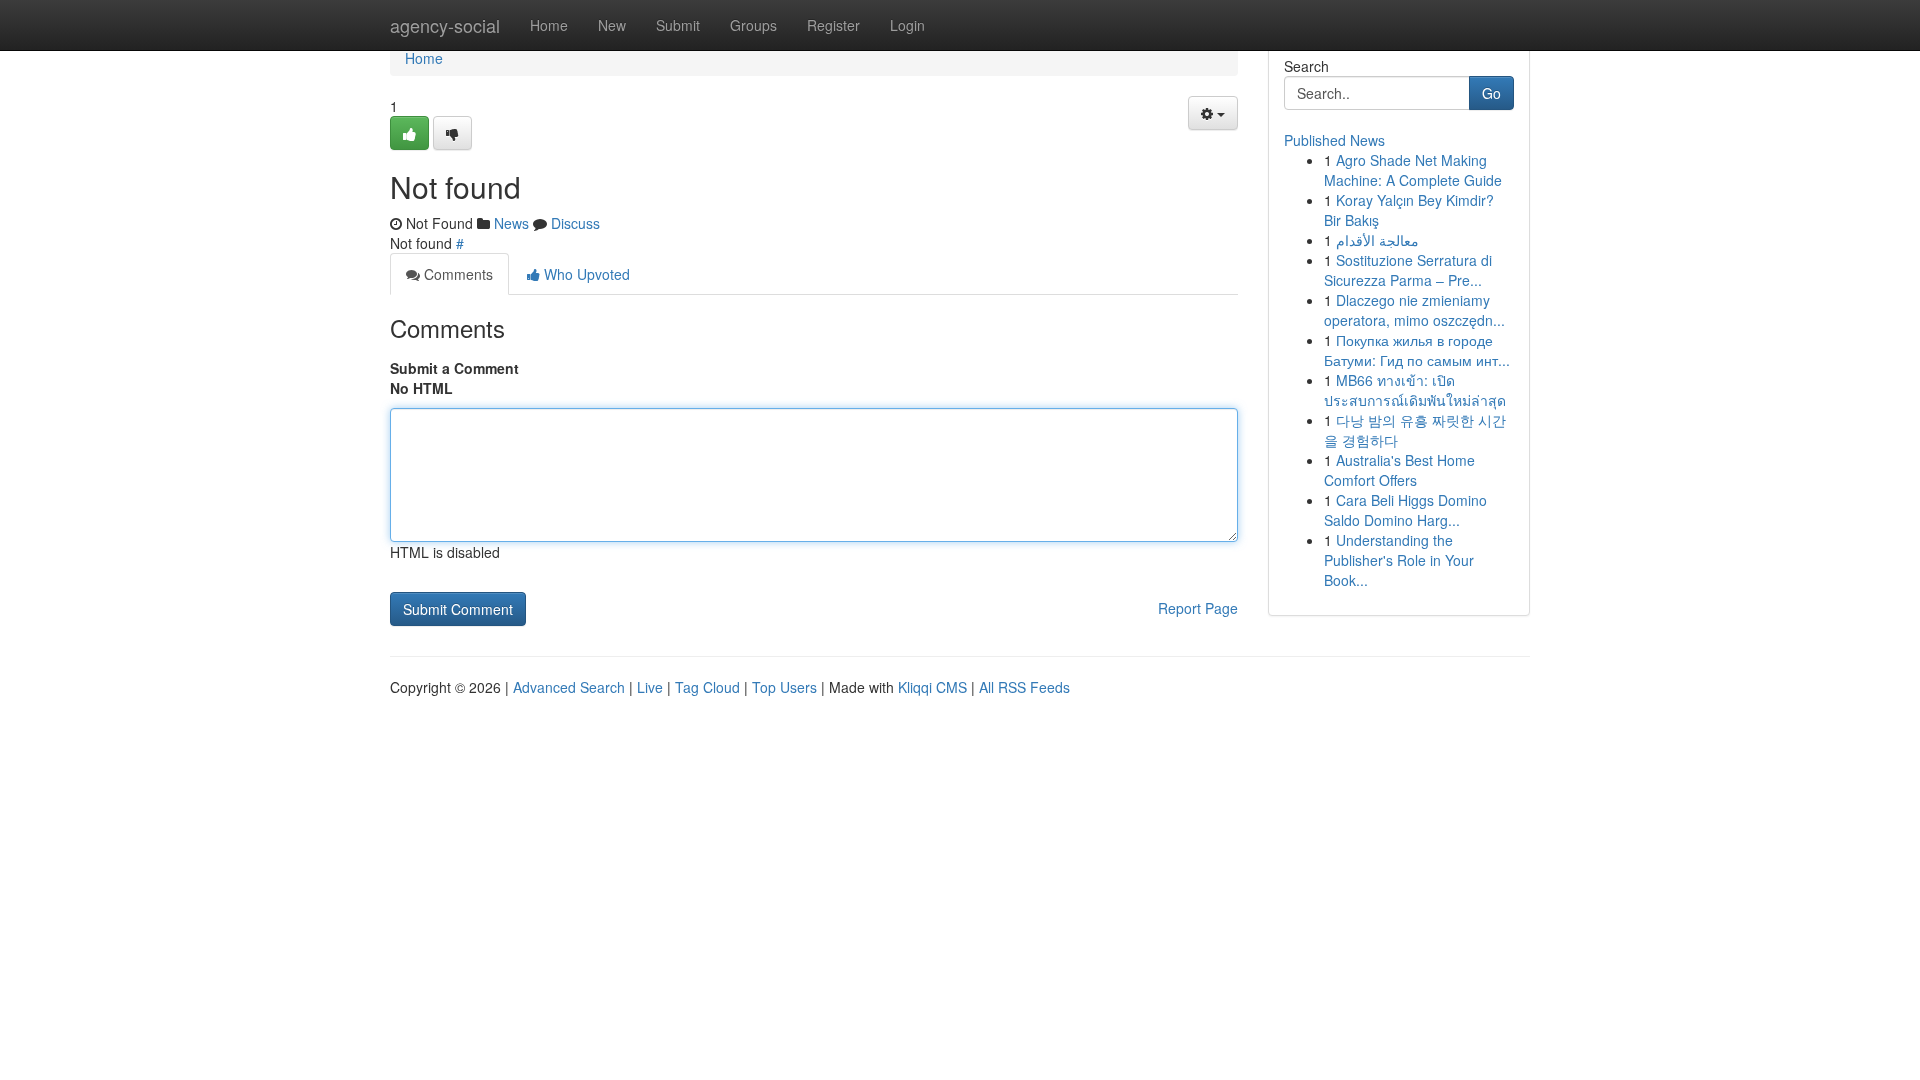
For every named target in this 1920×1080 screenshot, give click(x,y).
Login (907, 25)
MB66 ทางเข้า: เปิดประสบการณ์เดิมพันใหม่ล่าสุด (1415, 390)
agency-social (445, 25)
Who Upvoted (585, 274)
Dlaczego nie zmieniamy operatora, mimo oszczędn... (1414, 310)
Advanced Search (569, 687)
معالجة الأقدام (1377, 240)
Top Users (784, 687)
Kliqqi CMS (932, 687)
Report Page (1198, 608)
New (612, 25)
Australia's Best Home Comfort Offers (1399, 470)
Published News (1334, 140)
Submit (678, 25)
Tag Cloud (707, 687)
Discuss (575, 223)
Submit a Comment (454, 368)
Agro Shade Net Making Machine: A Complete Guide (1413, 170)
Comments (456, 274)
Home (549, 25)
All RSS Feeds (1024, 687)
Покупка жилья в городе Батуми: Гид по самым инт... (1417, 350)
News (511, 223)
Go (1491, 93)
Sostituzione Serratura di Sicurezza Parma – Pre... (1408, 270)
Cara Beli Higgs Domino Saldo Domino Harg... (1405, 510)
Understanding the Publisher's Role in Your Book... (1399, 560)
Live (650, 687)
